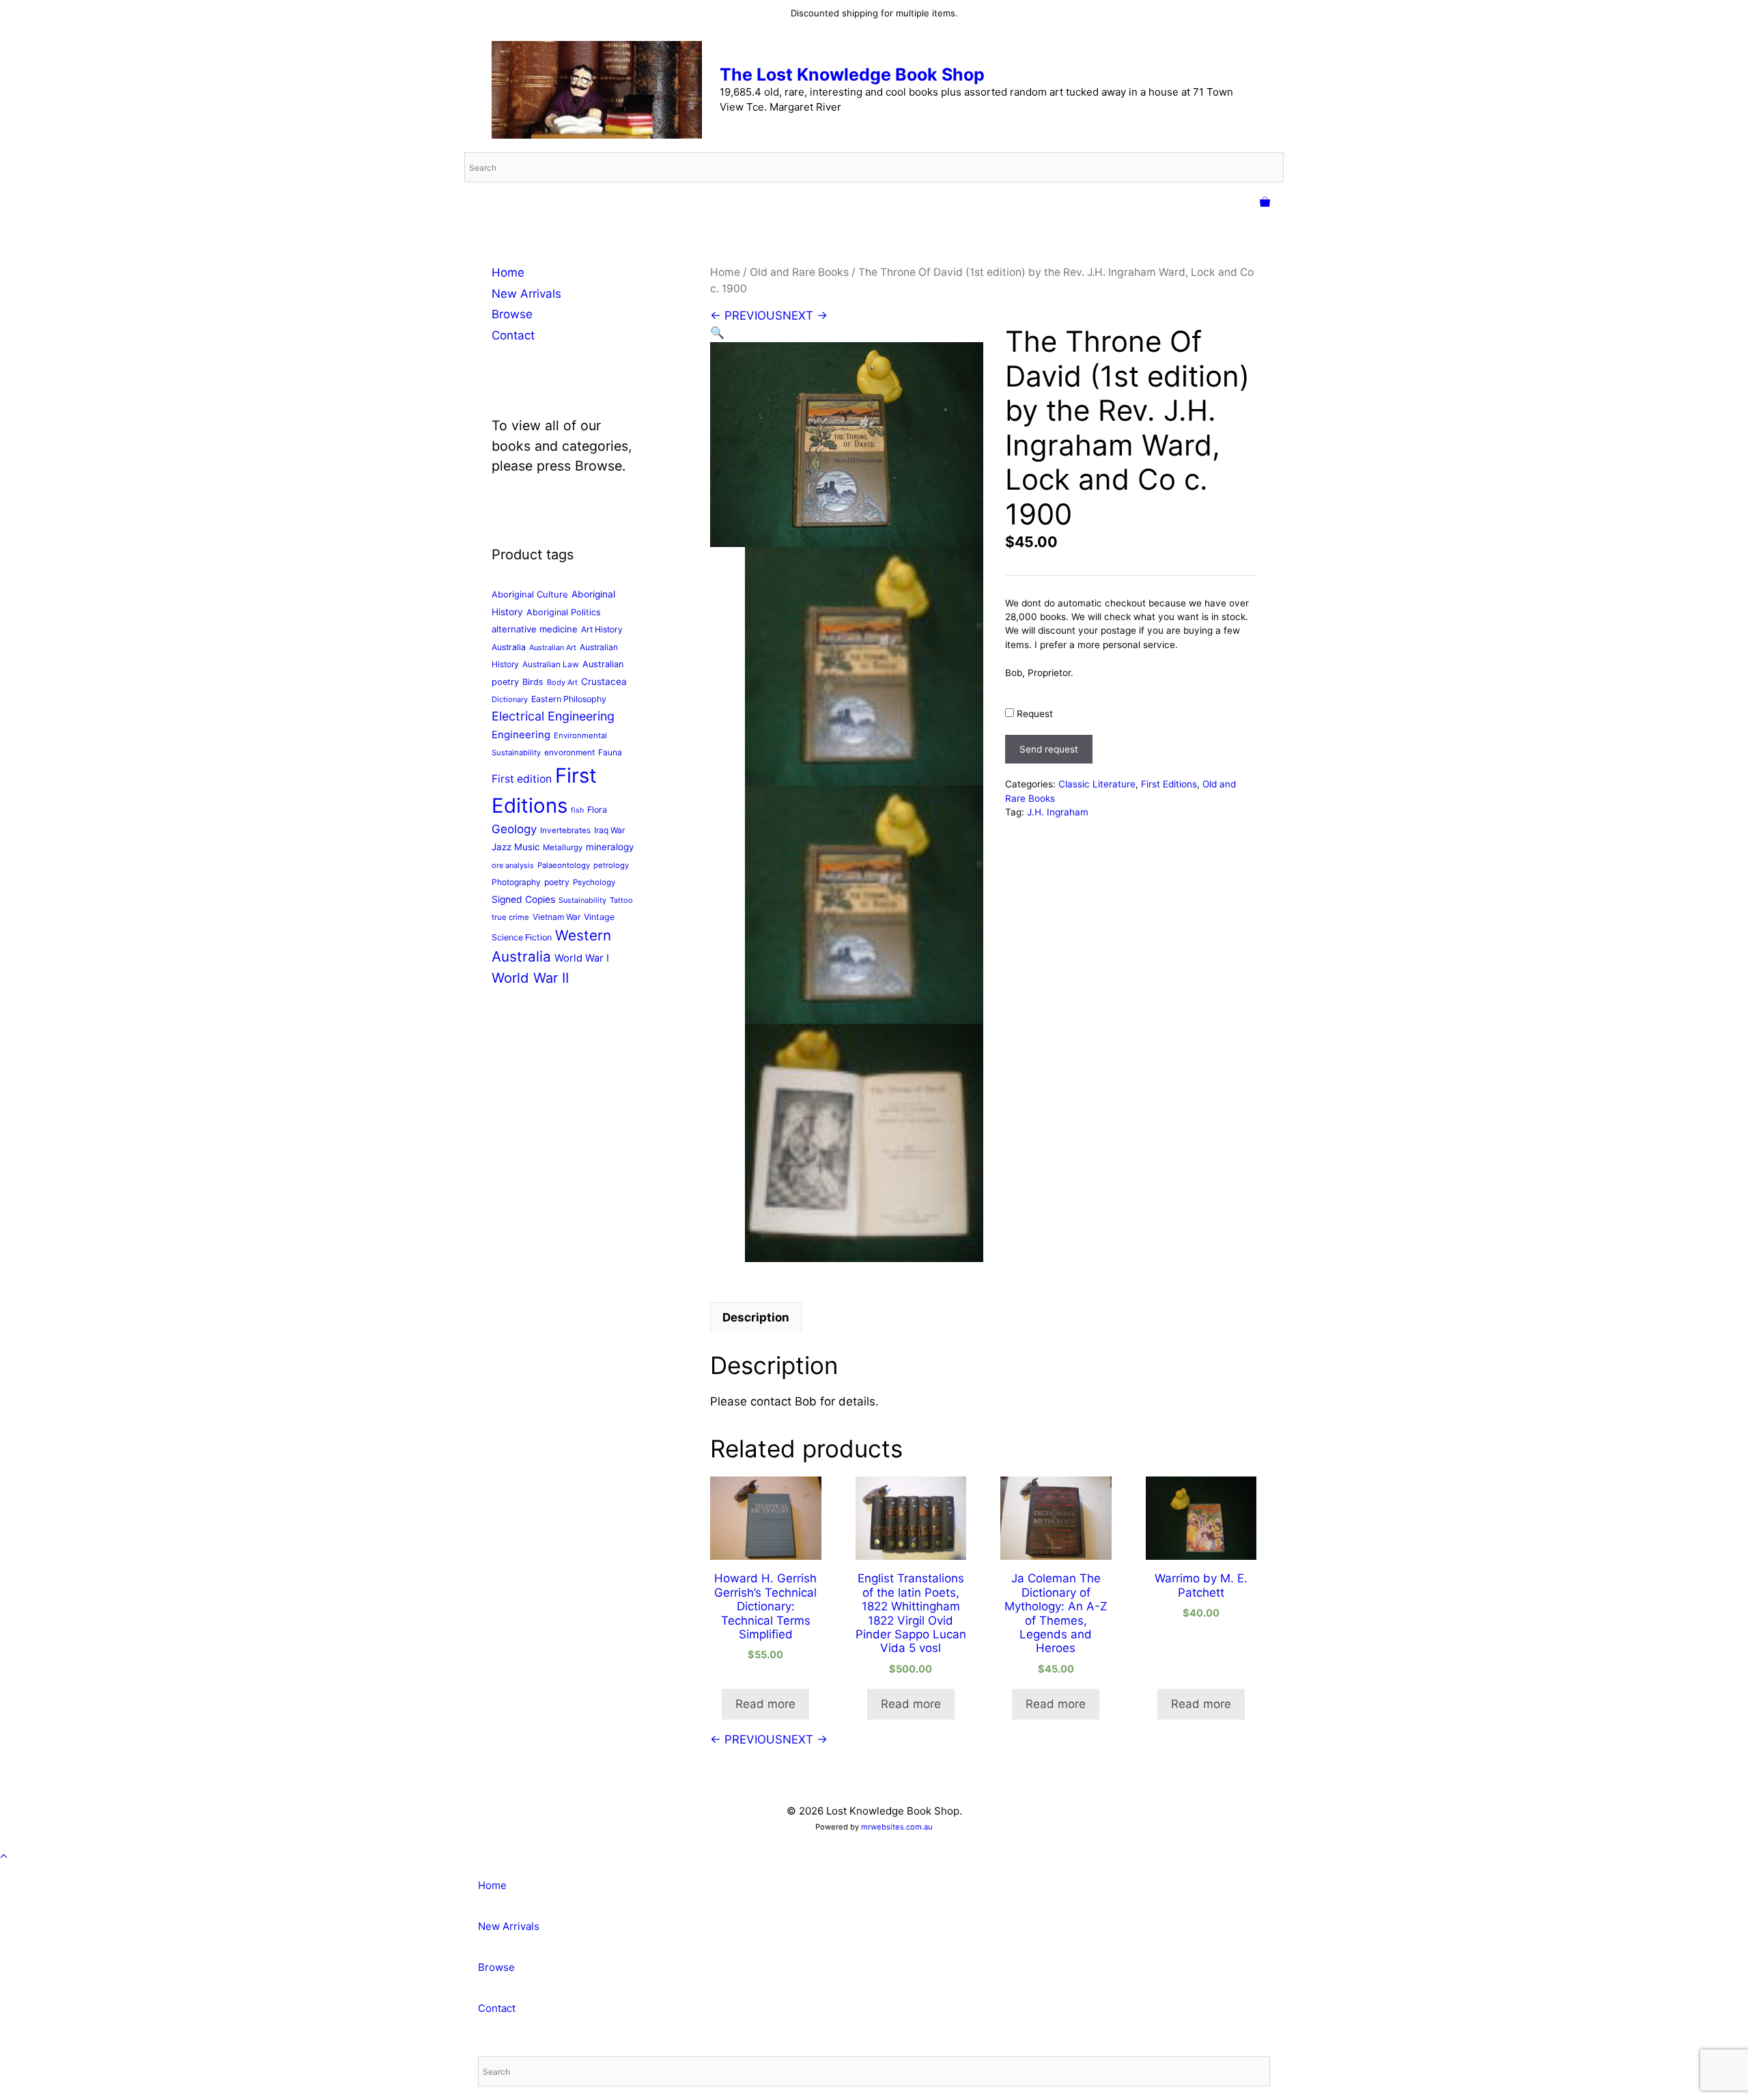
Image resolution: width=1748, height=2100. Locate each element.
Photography (516, 882)
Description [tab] (756, 1317)
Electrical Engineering (553, 716)
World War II (530, 978)
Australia (509, 647)
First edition (522, 779)
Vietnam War (556, 917)
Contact (513, 335)
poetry (557, 882)
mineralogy (610, 847)
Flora (597, 810)
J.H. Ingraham (1058, 812)
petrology (611, 865)
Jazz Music (516, 847)
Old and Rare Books (799, 272)
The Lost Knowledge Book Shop (852, 74)
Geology (514, 829)
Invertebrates (565, 830)
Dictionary (510, 699)
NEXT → (805, 316)
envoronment (569, 753)
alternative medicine (535, 629)
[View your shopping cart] (1265, 203)
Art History (602, 629)
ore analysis (513, 865)
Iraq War (609, 830)
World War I (582, 958)
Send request (1049, 749)
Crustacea (604, 682)
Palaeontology (564, 865)
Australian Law (551, 664)
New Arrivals (526, 294)
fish (577, 810)
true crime (510, 917)
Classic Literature (1097, 784)
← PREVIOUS (746, 316)
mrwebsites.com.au (897, 1827)
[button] (717, 333)
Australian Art (553, 647)
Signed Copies (523, 899)
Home (725, 272)
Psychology (594, 882)
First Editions (1169, 784)
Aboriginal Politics (564, 612)
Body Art (562, 682)
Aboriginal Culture (530, 594)
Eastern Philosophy (569, 699)
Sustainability (582, 900)
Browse (512, 314)
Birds (533, 682)
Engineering (521, 735)
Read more (765, 1704)
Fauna (610, 752)
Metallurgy (563, 848)
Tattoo (621, 900)
